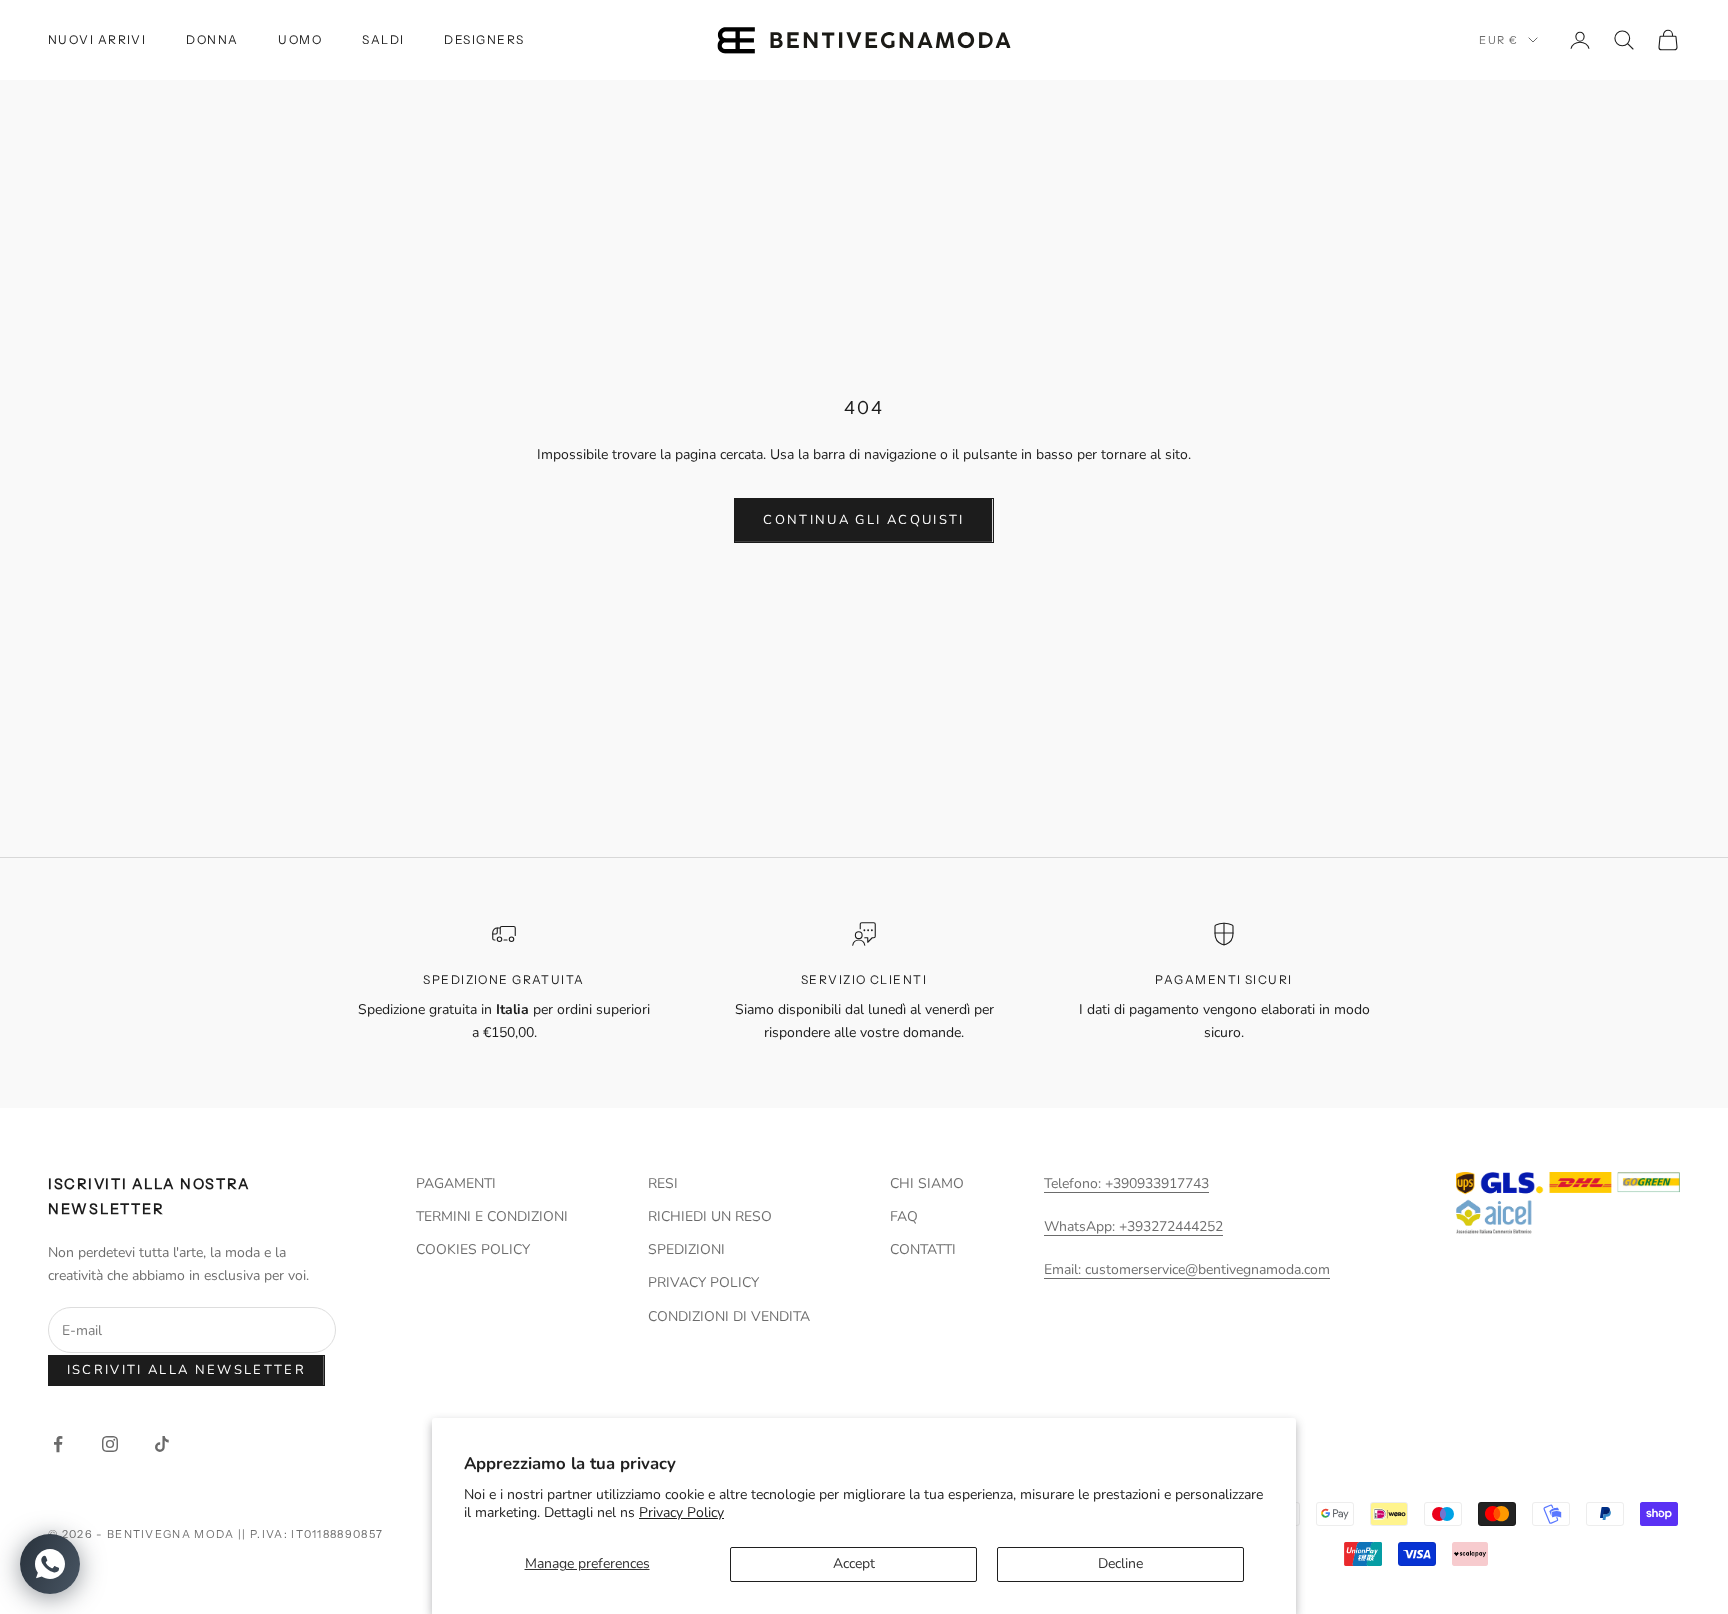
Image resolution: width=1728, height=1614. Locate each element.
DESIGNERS (484, 39)
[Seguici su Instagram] (110, 1444)
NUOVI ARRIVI (97, 39)
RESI (663, 1183)
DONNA (212, 39)
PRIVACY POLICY (703, 1282)
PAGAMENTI (456, 1183)
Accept (854, 1563)
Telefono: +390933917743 (1126, 1183)
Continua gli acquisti (863, 520)
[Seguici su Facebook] (58, 1444)
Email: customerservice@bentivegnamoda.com (1187, 1269)
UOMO (300, 39)
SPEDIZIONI (686, 1249)
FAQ (904, 1216)
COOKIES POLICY (473, 1249)
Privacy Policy (681, 1512)
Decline (1120, 1563)
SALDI (383, 39)
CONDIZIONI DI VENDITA (729, 1316)
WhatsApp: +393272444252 (1133, 1226)
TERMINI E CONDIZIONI (492, 1216)
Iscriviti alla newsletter (187, 1370)
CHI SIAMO (927, 1183)
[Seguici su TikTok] (162, 1444)
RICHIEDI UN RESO (710, 1216)
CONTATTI (923, 1249)
